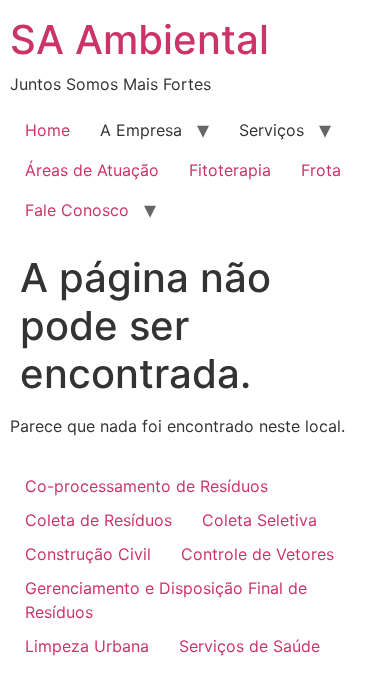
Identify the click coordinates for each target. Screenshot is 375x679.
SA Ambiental (139, 39)
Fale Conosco (77, 210)
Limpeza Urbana (87, 646)
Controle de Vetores (257, 554)
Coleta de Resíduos (98, 520)
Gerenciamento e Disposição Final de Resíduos (166, 600)
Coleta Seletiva (259, 520)
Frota (321, 170)
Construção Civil (88, 554)
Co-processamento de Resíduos (146, 486)
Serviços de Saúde (249, 646)
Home (47, 130)
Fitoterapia (230, 170)
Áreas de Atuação (92, 170)
